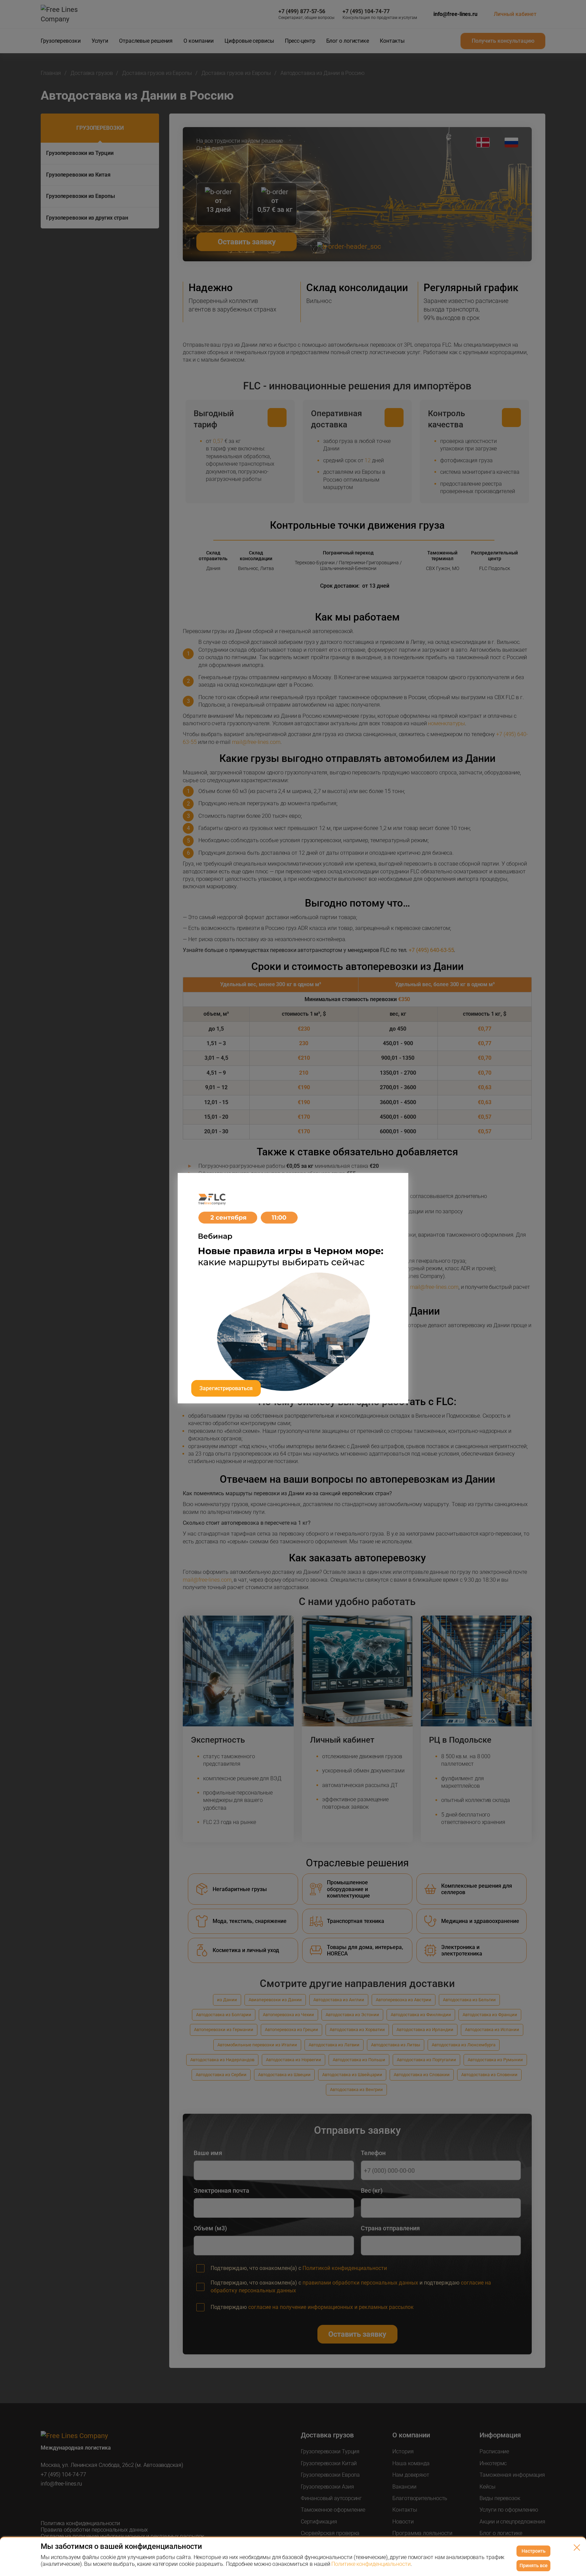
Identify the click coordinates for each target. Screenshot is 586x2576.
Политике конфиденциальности (371, 2564)
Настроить (534, 2551)
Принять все (534, 2565)
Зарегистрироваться (226, 1388)
